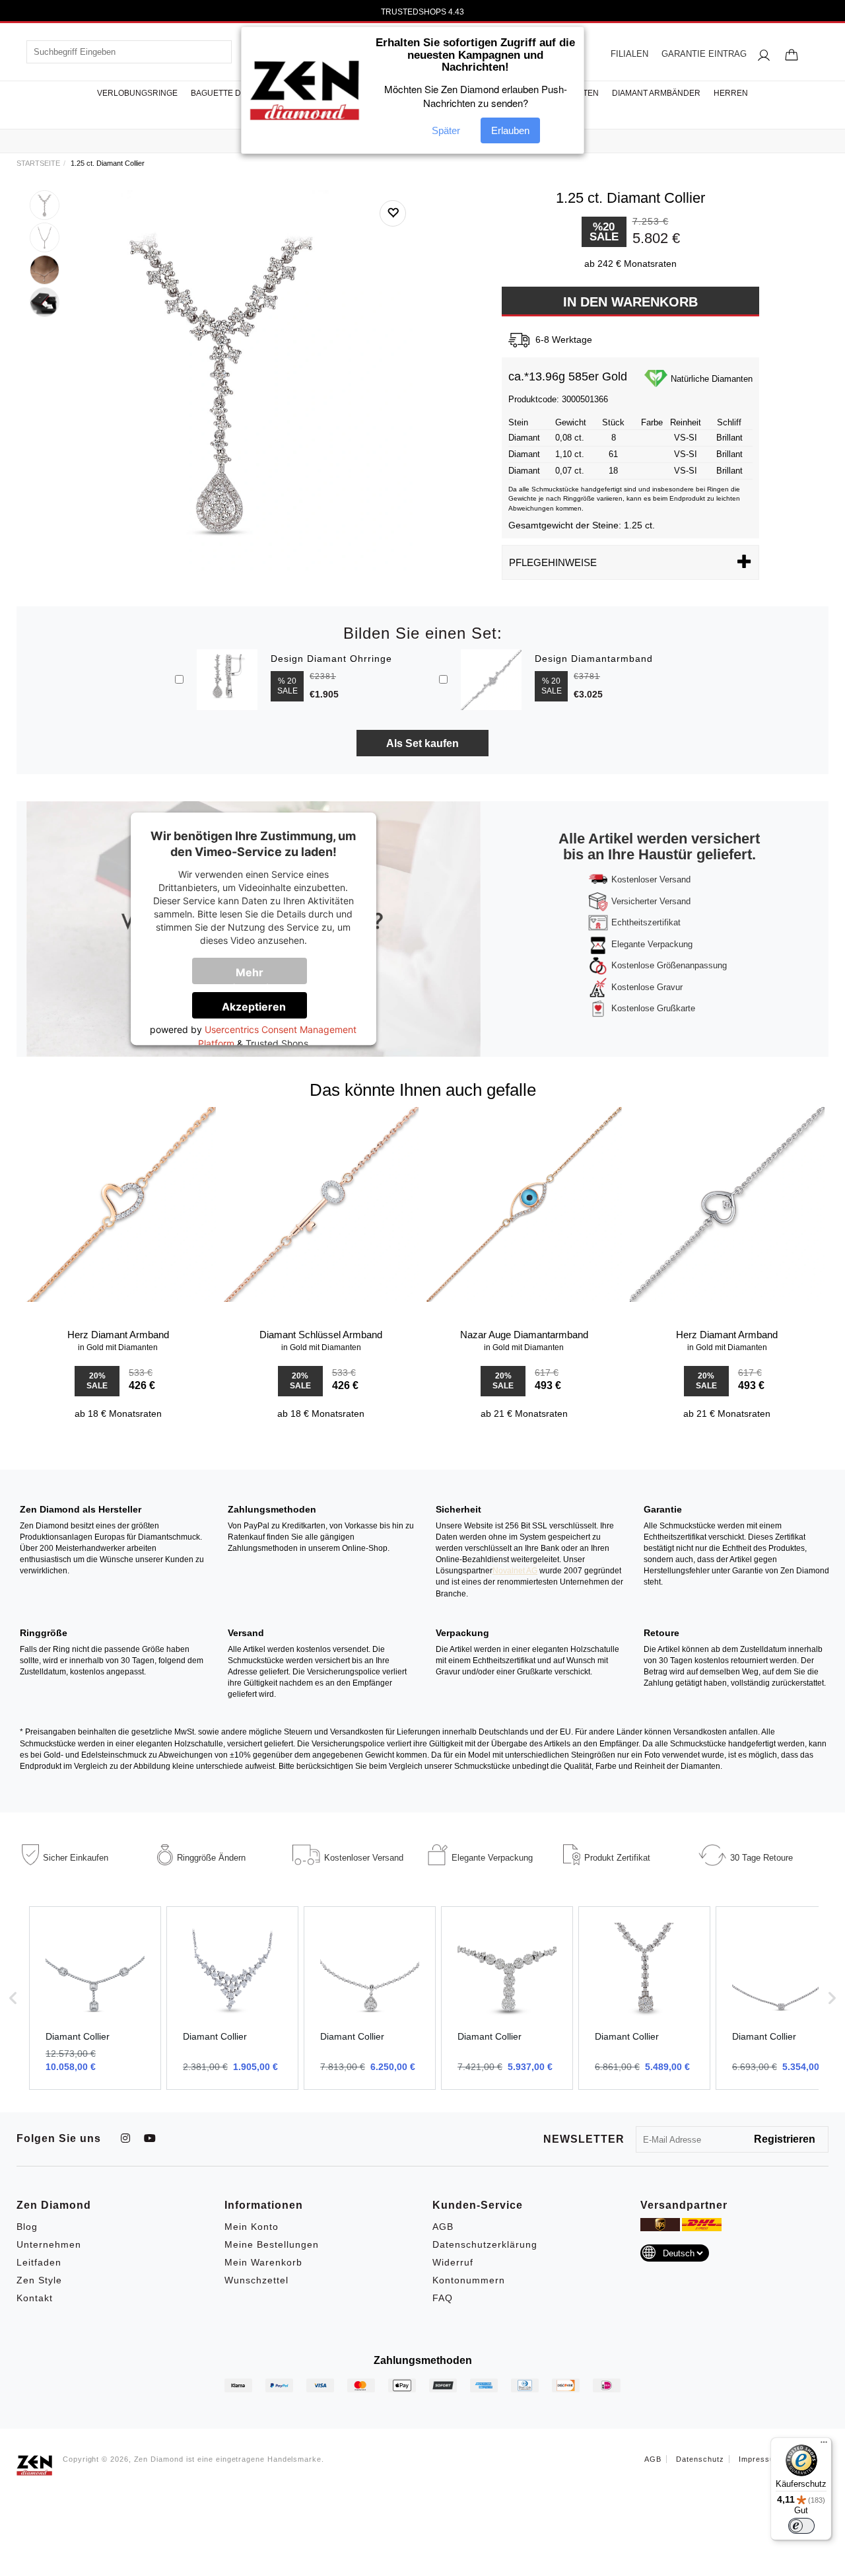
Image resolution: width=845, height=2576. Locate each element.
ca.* (519, 376)
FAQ (443, 2298)
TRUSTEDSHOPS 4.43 (422, 12)
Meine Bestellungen (272, 2244)
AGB (443, 2227)
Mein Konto (252, 2227)
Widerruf (453, 2262)
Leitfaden (39, 2262)
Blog (27, 2227)
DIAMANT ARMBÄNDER (656, 93)
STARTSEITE (38, 163)
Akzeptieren (254, 1007)
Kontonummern (469, 2280)
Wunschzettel (256, 2280)
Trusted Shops (277, 1043)
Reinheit (686, 422)
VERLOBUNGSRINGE (137, 93)
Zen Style (39, 2280)
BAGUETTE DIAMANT (231, 93)
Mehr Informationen (258, 975)
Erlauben (510, 130)
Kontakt (35, 2298)
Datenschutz (700, 2459)
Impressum (760, 2459)
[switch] (801, 2526)
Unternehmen (49, 2244)
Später (446, 130)
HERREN (731, 93)
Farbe (652, 422)
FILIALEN (629, 54)
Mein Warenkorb (263, 2262)
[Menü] (824, 2445)
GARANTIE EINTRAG (704, 54)
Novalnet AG (515, 1571)
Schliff (729, 422)
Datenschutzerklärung (485, 2244)
